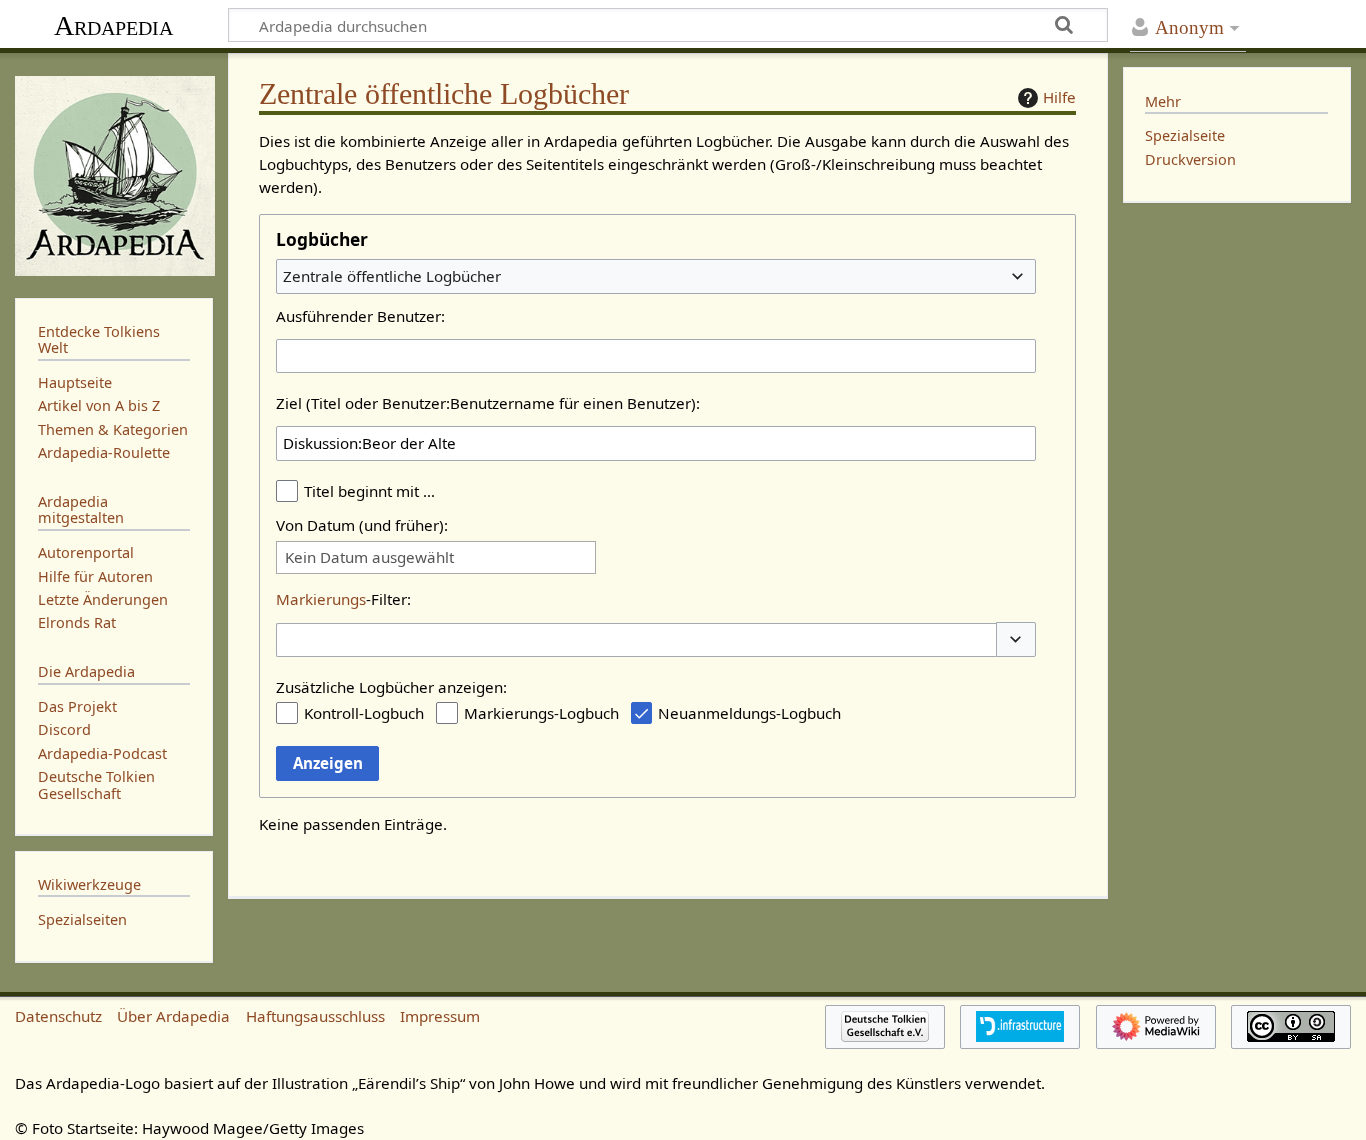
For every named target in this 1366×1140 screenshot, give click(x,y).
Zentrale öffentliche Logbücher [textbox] (392, 276)
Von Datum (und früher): (362, 525)
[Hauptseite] (114, 173)
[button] (1016, 639)
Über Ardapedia (173, 1016)
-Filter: (343, 599)
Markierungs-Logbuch (541, 713)
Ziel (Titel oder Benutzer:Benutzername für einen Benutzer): (488, 403)
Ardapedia (113, 25)
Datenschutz (58, 1016)
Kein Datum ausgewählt (369, 557)
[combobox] (656, 276)
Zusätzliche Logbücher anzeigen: (391, 687)
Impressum (440, 1016)
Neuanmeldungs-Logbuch (749, 713)
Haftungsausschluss (315, 1016)
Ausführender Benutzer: (360, 316)
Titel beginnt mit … (369, 491)
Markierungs (321, 599)
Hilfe (1059, 97)
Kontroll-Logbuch (364, 713)
